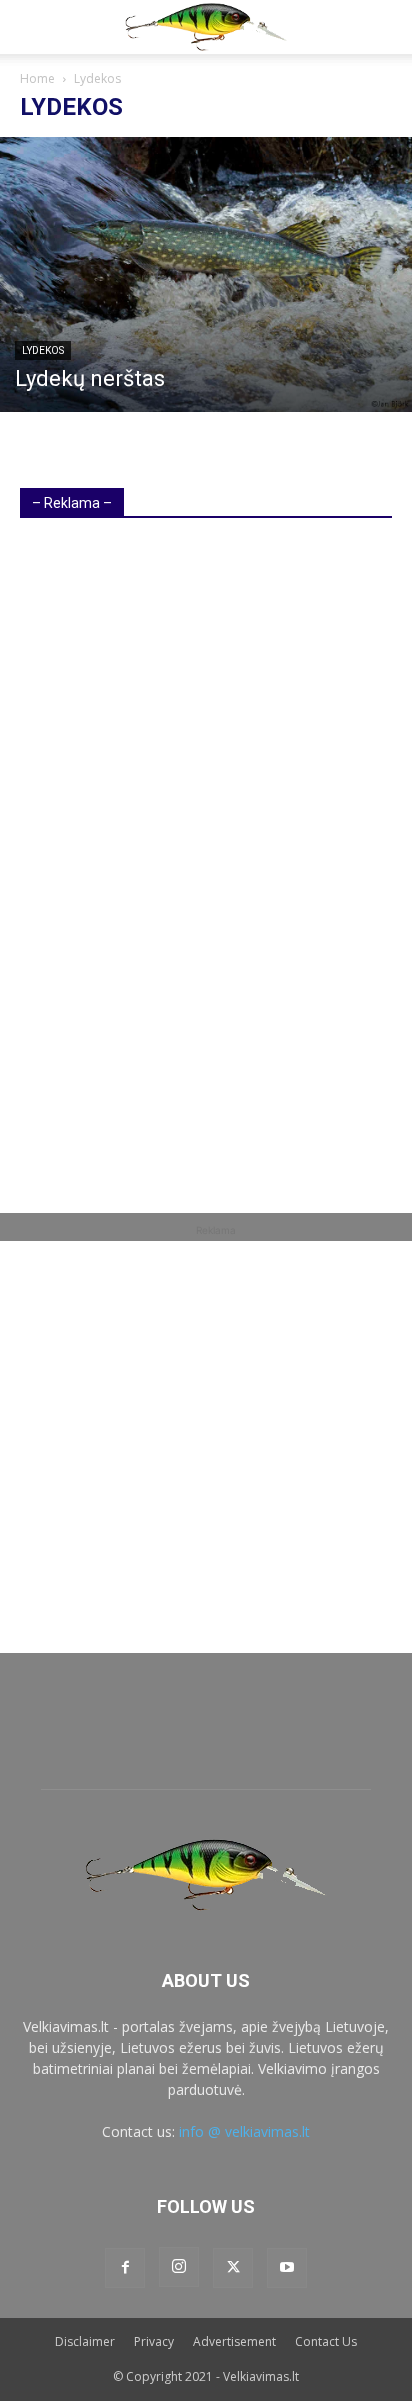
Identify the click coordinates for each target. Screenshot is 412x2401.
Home (37, 78)
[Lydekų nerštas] (206, 274)
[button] (32, 27)
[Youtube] (287, 2268)
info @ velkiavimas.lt (244, 2131)
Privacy (154, 2341)
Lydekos (43, 350)
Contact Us (326, 2341)
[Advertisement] (170, 844)
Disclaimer (85, 2341)
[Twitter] (233, 2268)
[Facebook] (125, 2268)
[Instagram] (179, 2267)
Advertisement (234, 2341)
